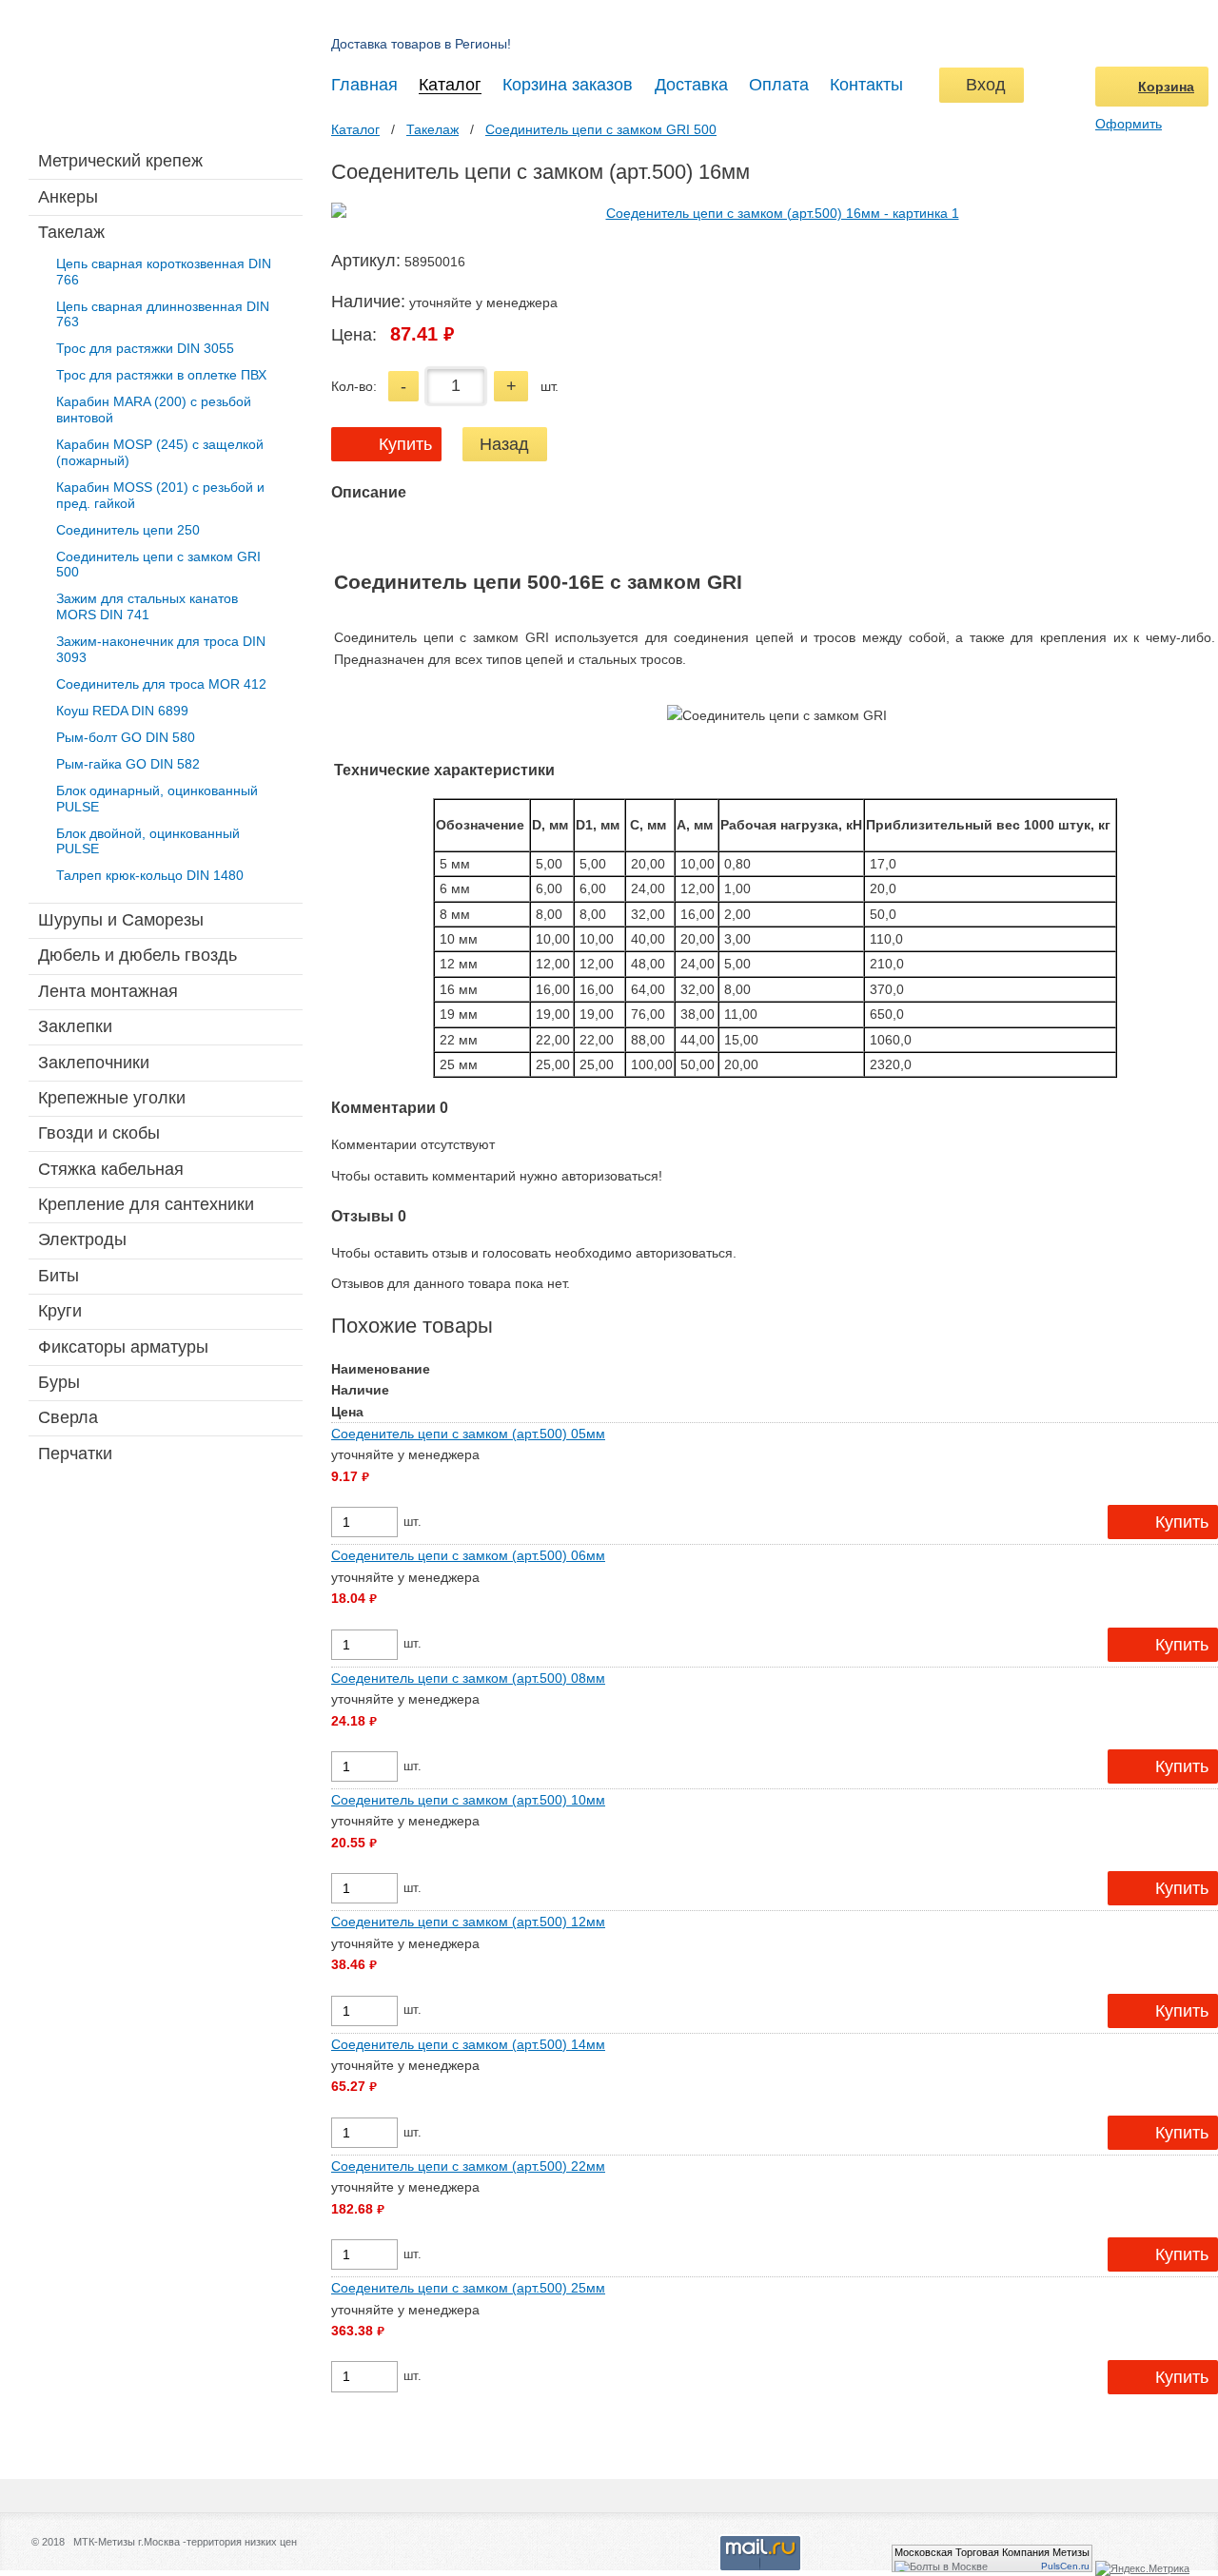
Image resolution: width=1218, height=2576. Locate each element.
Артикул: (366, 261)
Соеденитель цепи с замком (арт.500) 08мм (468, 1678)
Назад (504, 444)
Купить (405, 444)
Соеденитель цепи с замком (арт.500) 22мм (468, 2166)
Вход (981, 85)
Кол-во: (354, 386)
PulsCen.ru (1065, 2566)
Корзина (1166, 87)
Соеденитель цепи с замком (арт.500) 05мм (468, 1434)
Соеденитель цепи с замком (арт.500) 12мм (468, 1922)
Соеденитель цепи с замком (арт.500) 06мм (468, 1555)
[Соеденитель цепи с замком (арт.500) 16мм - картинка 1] (775, 213)
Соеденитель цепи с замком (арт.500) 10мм (468, 1800)
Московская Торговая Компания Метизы (992, 2552)
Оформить (1129, 124)
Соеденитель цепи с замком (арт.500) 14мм (468, 2044)
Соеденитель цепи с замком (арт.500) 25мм (468, 2288)
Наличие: (368, 302)
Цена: (354, 335)
